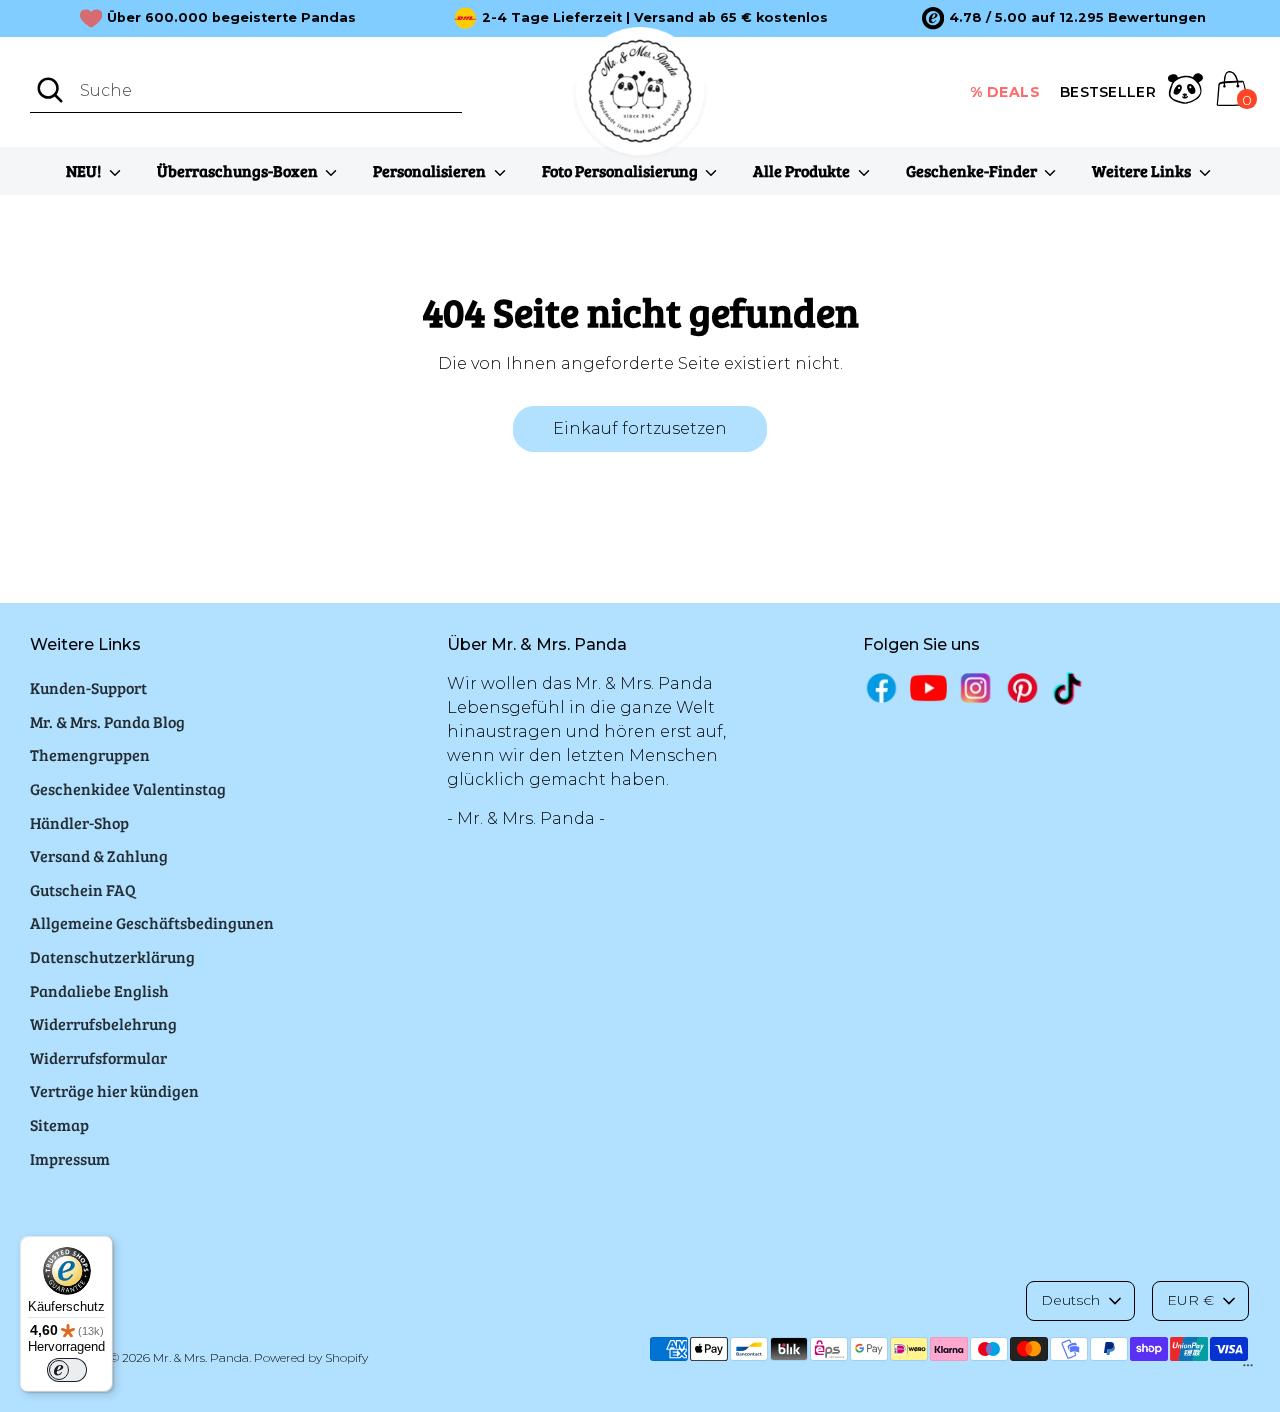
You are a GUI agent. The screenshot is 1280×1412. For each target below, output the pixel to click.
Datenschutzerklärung (112, 956)
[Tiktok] (1069, 688)
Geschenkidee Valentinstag (128, 788)
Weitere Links (1143, 170)
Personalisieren (431, 170)
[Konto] (1185, 92)
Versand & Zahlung (99, 855)
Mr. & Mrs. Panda (201, 1357)
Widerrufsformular (98, 1057)
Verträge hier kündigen (114, 1090)
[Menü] (1248, 1370)
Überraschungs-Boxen (239, 170)
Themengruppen (90, 754)
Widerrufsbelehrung (103, 1023)
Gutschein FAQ (83, 889)
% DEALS (1005, 92)
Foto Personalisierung (621, 170)
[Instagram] (975, 687)
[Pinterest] (1022, 687)
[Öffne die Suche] (50, 90)
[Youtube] (928, 687)
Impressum (70, 1158)
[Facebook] (881, 687)
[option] (1063, 18)
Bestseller (1108, 92)
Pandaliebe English (99, 990)
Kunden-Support (88, 687)
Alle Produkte (803, 170)
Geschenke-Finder (973, 170)
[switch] (67, 1370)
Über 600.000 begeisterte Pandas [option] (231, 17)
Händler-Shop (79, 822)
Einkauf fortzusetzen (640, 428)
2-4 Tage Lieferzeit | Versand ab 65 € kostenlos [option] (655, 17)
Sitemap (59, 1124)
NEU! (85, 170)
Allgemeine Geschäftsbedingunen (152, 922)
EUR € (1190, 1300)
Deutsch (1070, 1300)
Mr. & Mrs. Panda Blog (107, 721)
